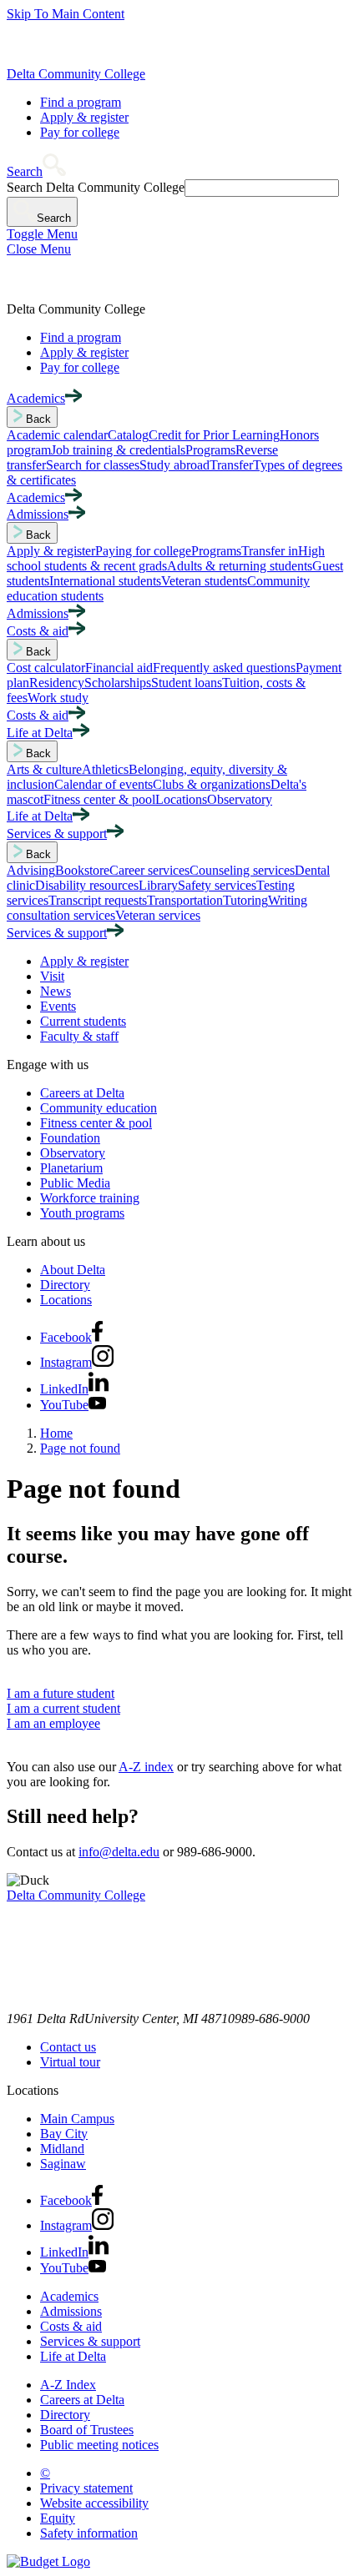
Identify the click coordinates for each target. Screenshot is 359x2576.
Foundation (70, 1138)
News (56, 991)
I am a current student (63, 1708)
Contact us (68, 2047)
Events (58, 1006)
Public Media (75, 1183)
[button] (36, 171)
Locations (66, 1300)
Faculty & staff (79, 1036)
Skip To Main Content (66, 14)
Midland (62, 2149)
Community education (99, 1108)
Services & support (90, 2341)
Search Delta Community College (96, 187)
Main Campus (77, 2119)
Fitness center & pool (96, 1123)
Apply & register (84, 117)
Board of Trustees (87, 2430)
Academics (69, 2296)
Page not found (80, 1448)
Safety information (89, 2533)
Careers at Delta (82, 1093)
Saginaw (63, 2164)
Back (37, 419)
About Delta (73, 1270)
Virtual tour (70, 2062)
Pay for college (80, 132)
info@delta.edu (119, 1852)
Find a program (81, 102)
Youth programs (82, 1213)
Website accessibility (94, 2503)
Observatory (73, 1153)
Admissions (71, 2311)
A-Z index (146, 1767)
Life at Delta (73, 2356)
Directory (65, 1285)
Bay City (64, 2134)
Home (56, 1433)
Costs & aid (71, 2326)
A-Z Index (68, 2385)
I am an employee (53, 1723)
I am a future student (61, 1693)
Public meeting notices (99, 2445)
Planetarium (71, 1168)
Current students (83, 1021)
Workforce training (90, 1198)
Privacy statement (86, 2488)
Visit (52, 976)
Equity (58, 2518)
